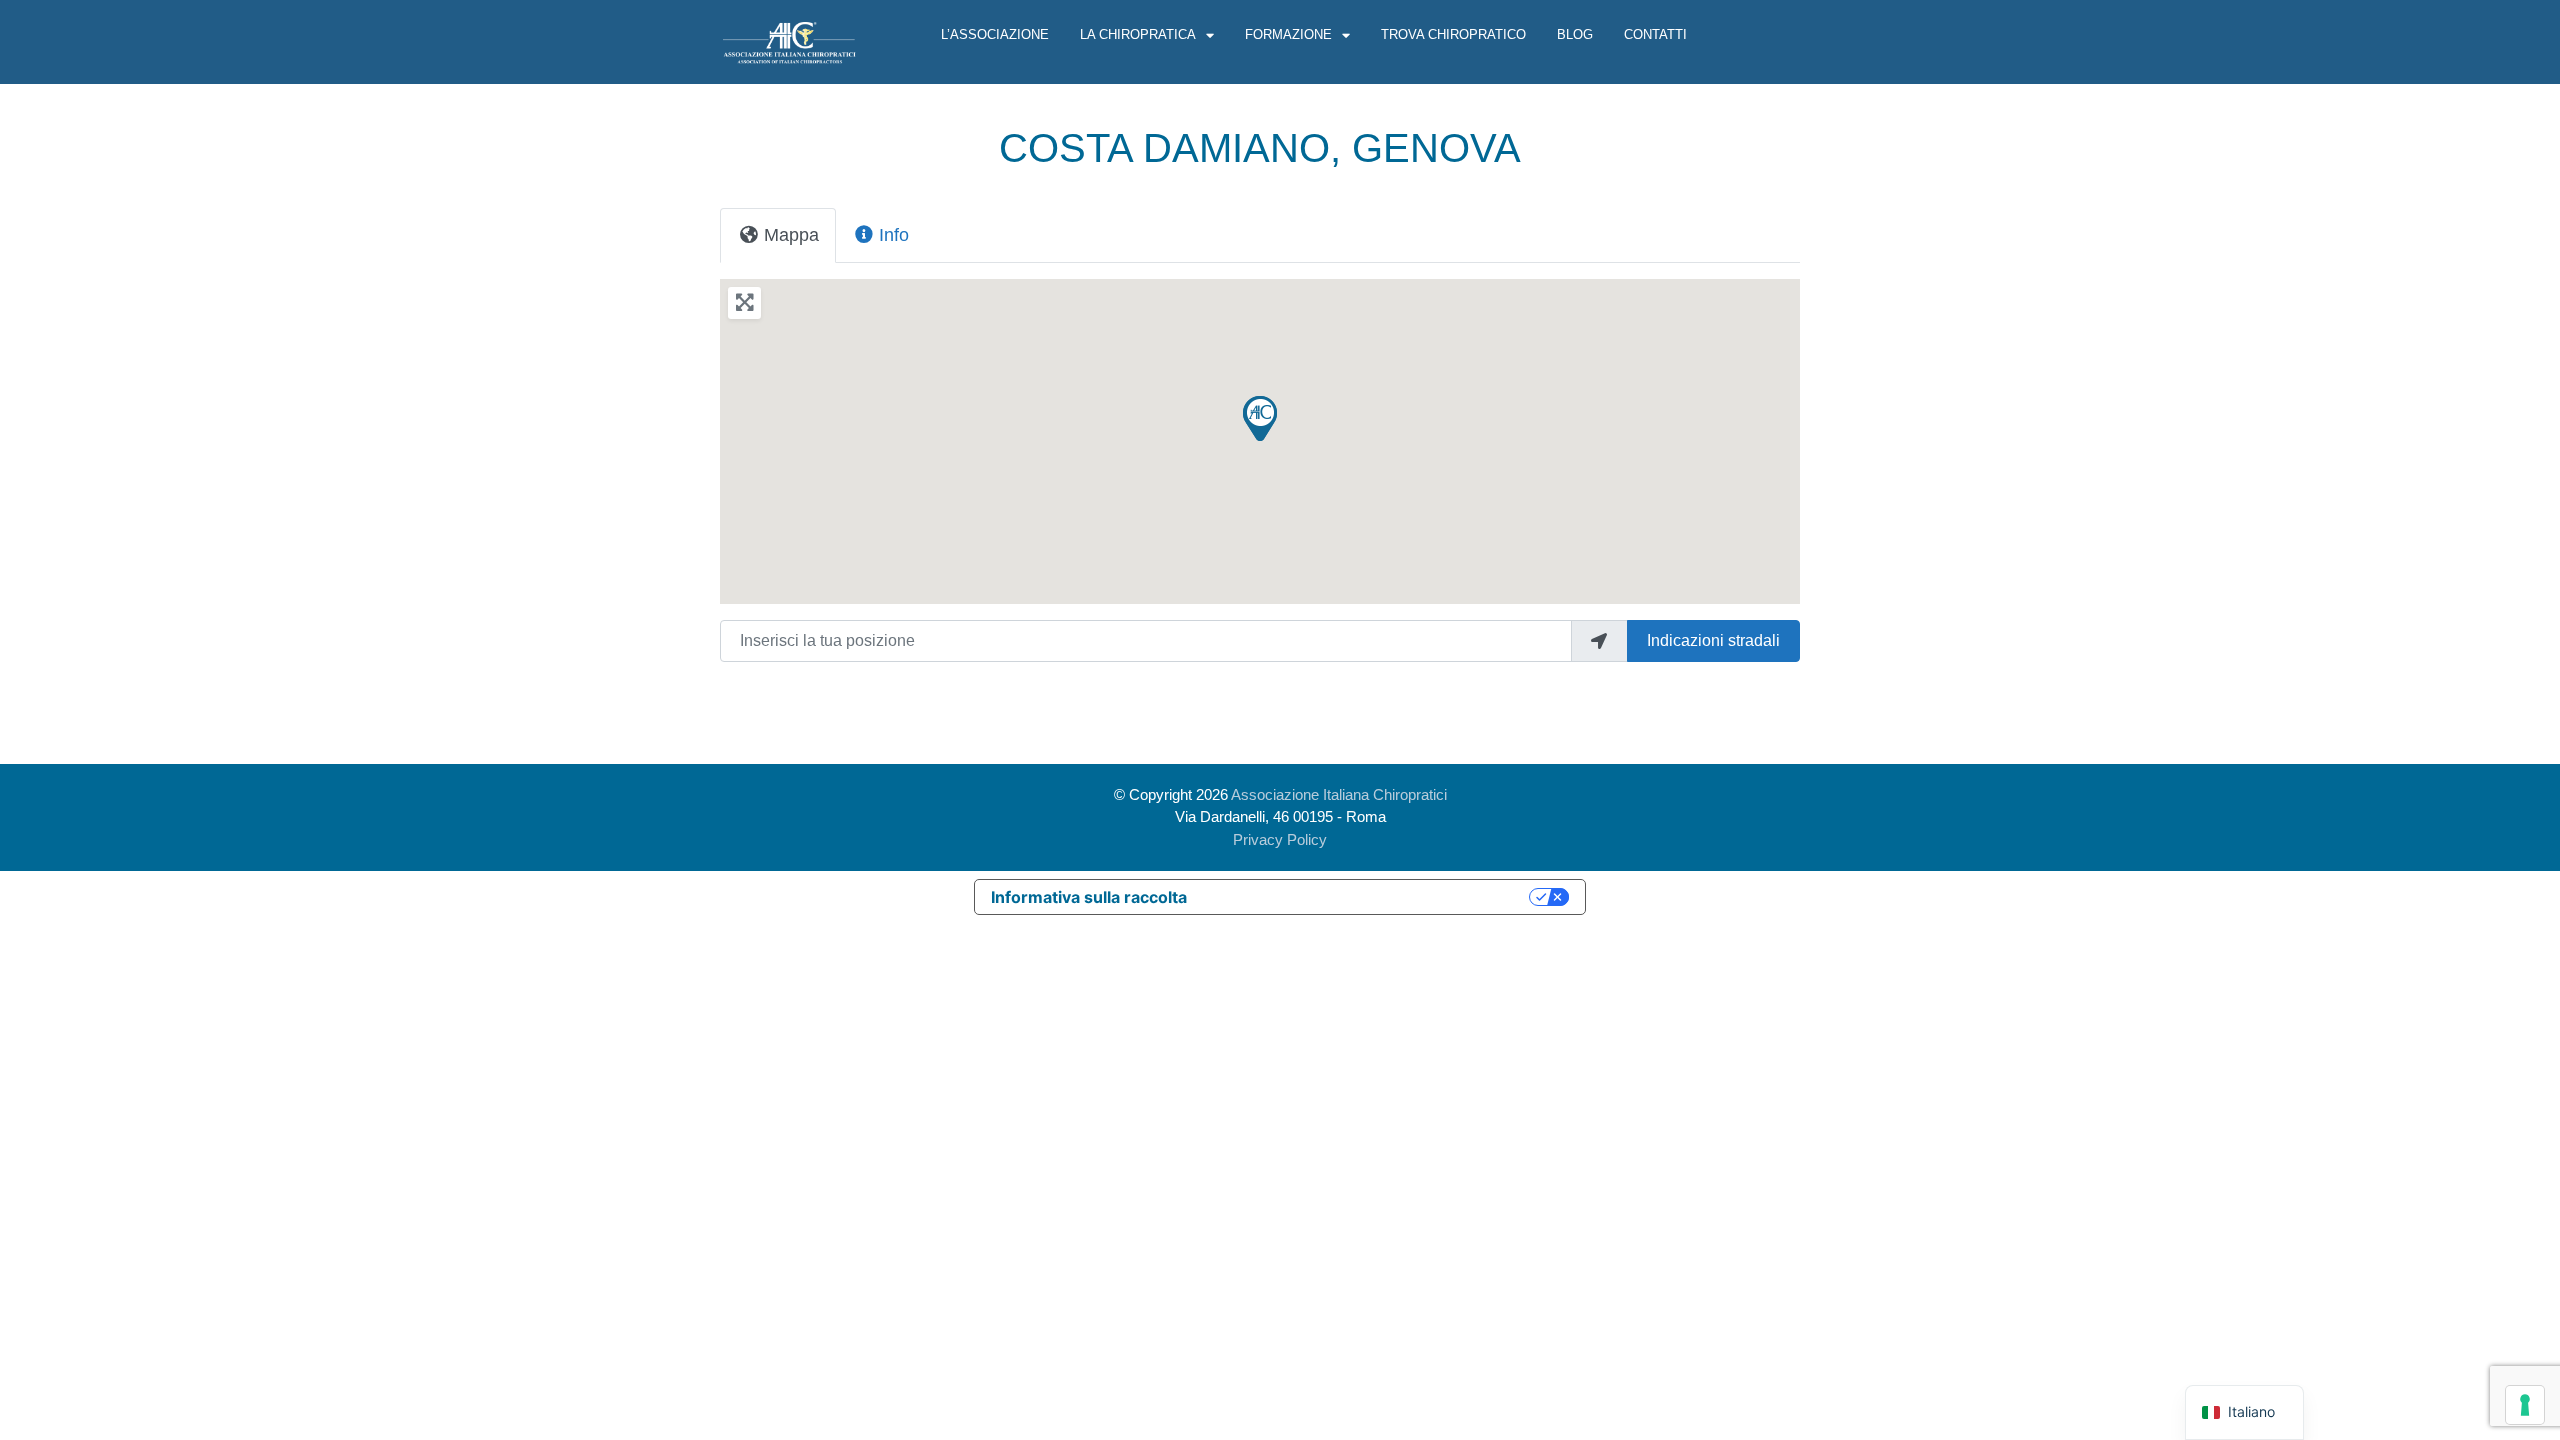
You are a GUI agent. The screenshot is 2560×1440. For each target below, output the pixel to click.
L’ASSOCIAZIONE (995, 34)
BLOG (1575, 34)
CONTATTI (1655, 34)
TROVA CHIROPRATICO (1453, 34)
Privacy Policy (1280, 839)
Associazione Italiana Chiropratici (1339, 794)
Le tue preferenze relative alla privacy (1368, 897)
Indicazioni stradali (1713, 640)
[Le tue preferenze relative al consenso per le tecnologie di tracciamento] (2525, 1405)
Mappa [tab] (791, 235)
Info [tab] (894, 235)
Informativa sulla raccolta (1089, 897)
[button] (1260, 418)
